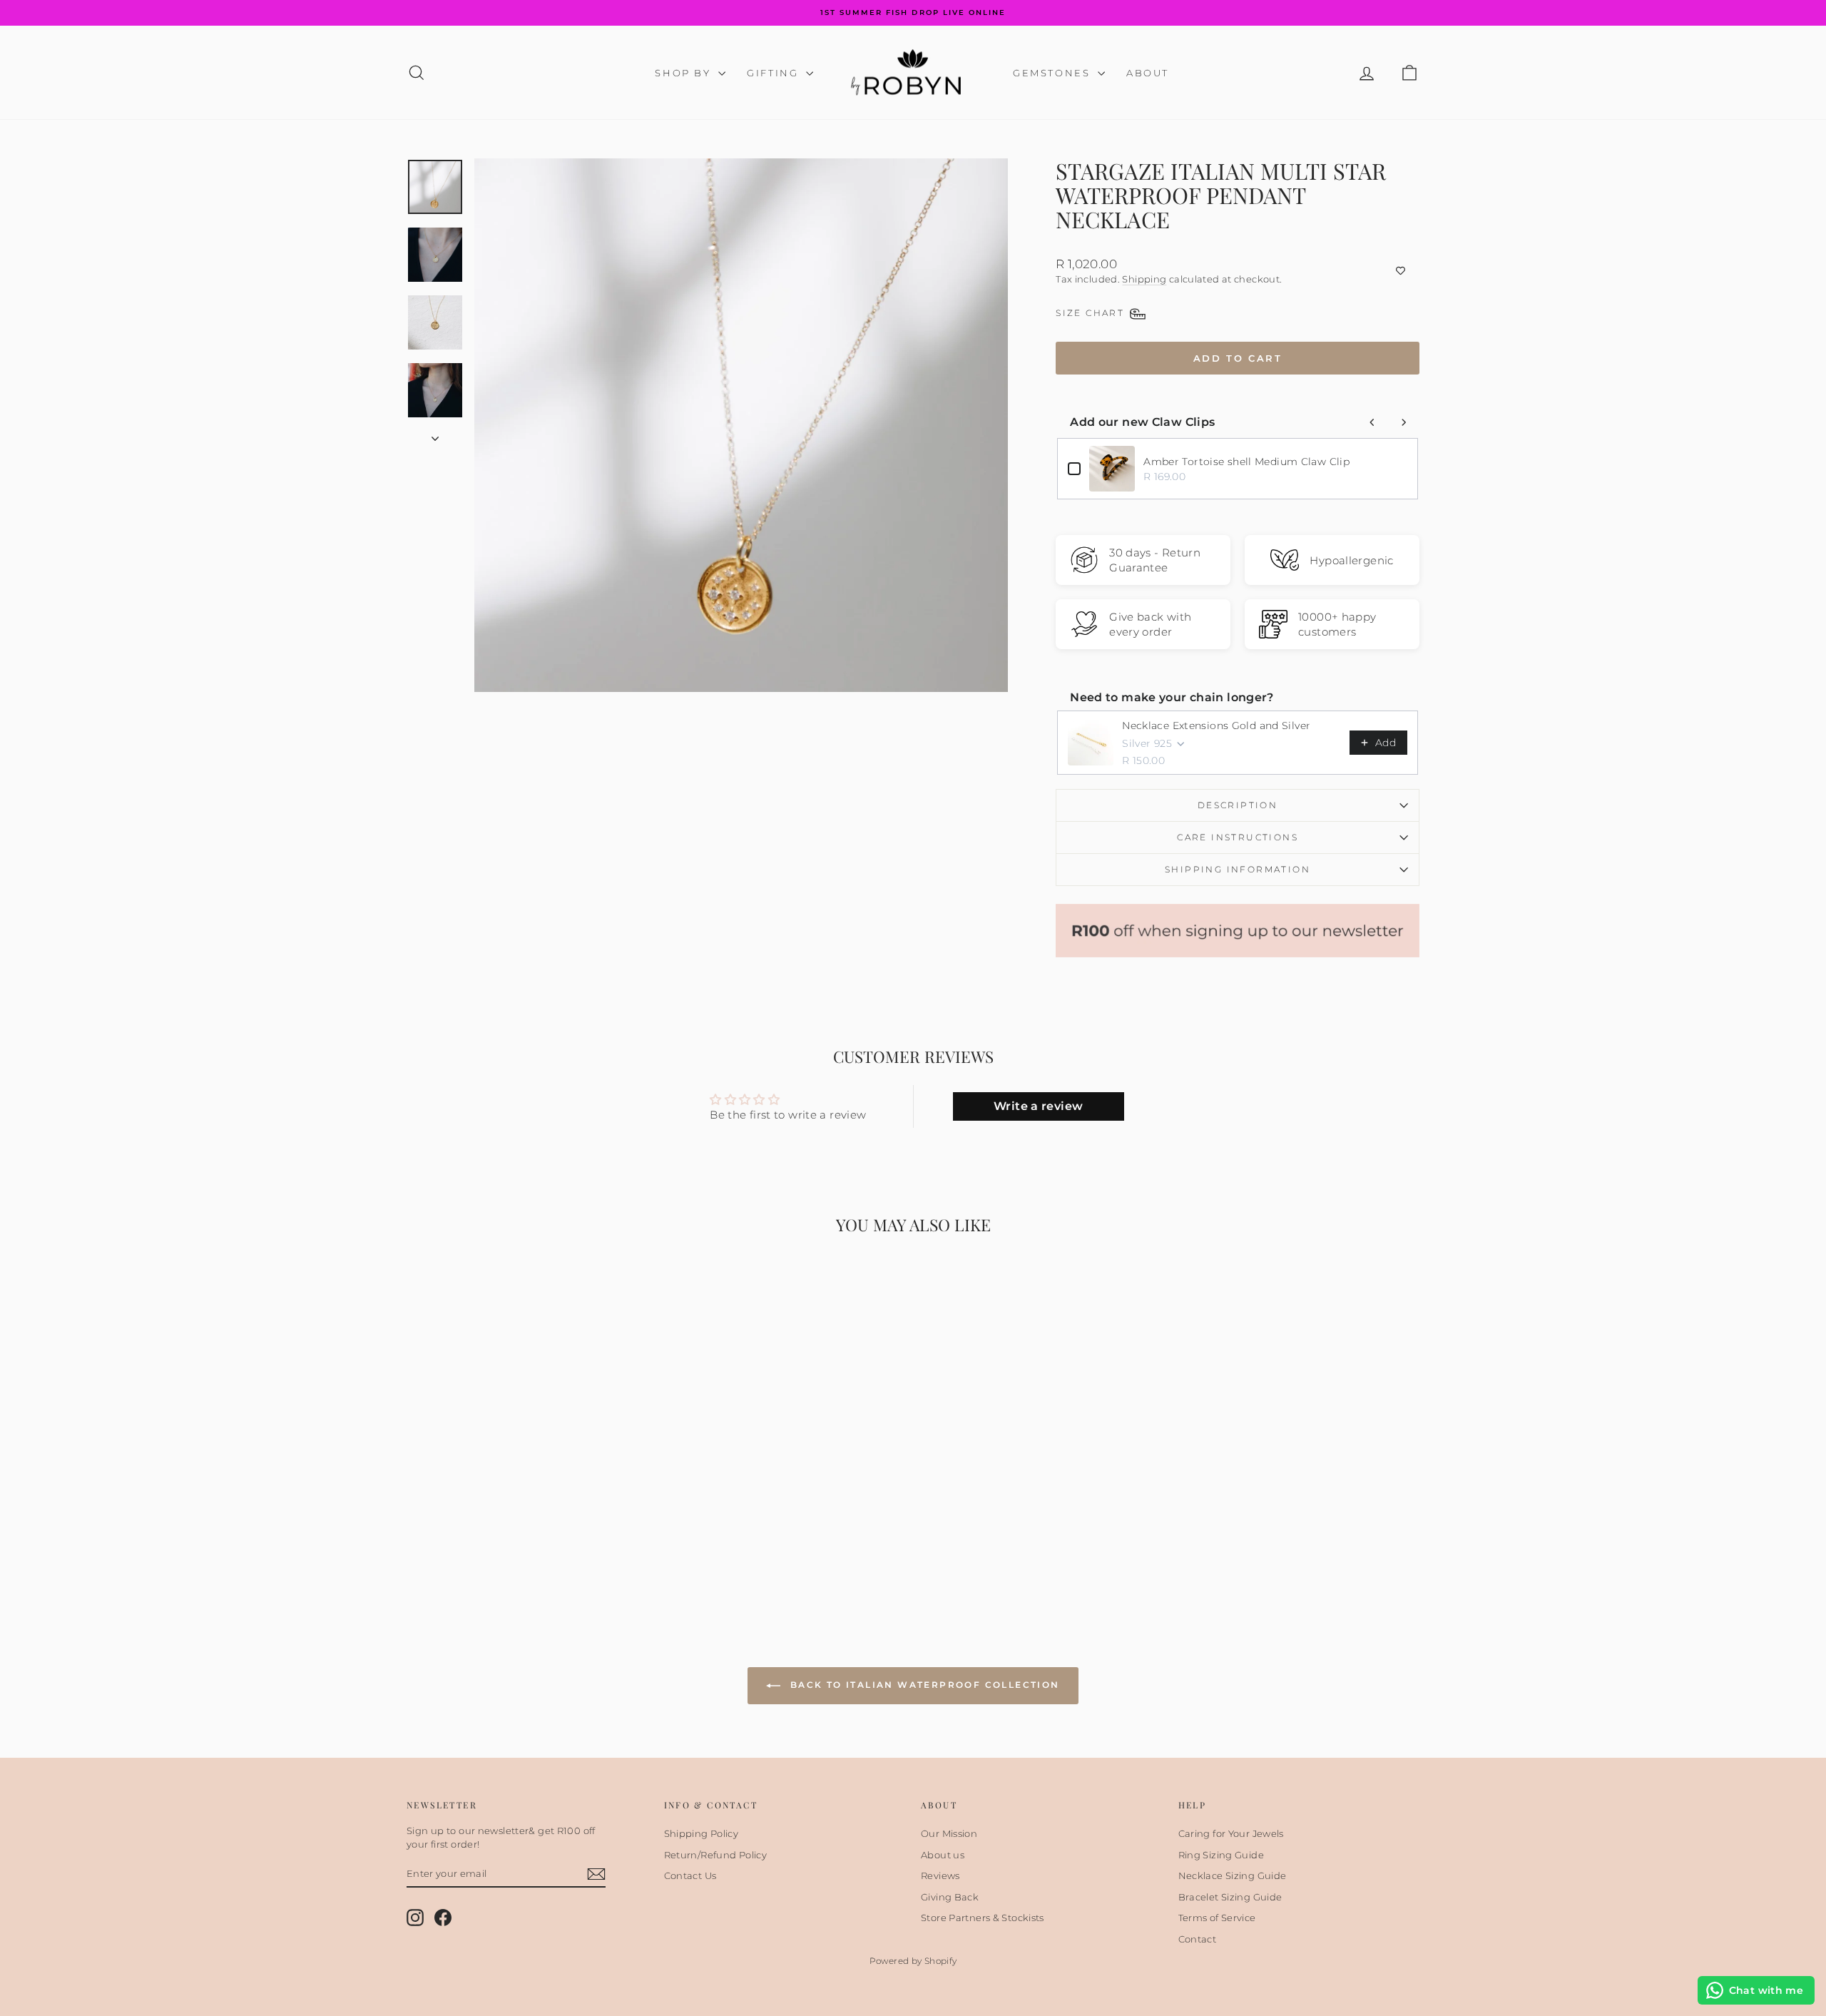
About (1148, 73)
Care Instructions (1238, 837)
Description (1238, 805)
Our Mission (949, 1833)
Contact (1198, 1939)
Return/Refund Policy (716, 1855)
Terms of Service (1217, 1918)
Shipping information (1238, 869)
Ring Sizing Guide (1221, 1855)
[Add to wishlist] (1238, 270)
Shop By (685, 73)
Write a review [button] (1038, 1106)
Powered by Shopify (913, 1961)
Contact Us (690, 1875)
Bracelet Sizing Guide (1230, 1897)
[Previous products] (1372, 422)
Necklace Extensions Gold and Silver (1216, 726)
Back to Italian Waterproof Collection (923, 1685)
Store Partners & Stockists (983, 1918)
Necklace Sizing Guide (1233, 1875)
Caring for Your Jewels (1231, 1833)
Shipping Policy (702, 1833)
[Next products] (1404, 422)
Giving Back (950, 1897)
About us (943, 1855)
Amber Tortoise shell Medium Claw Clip (1246, 462)
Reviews (940, 1875)
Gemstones (1054, 73)
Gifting (775, 73)
